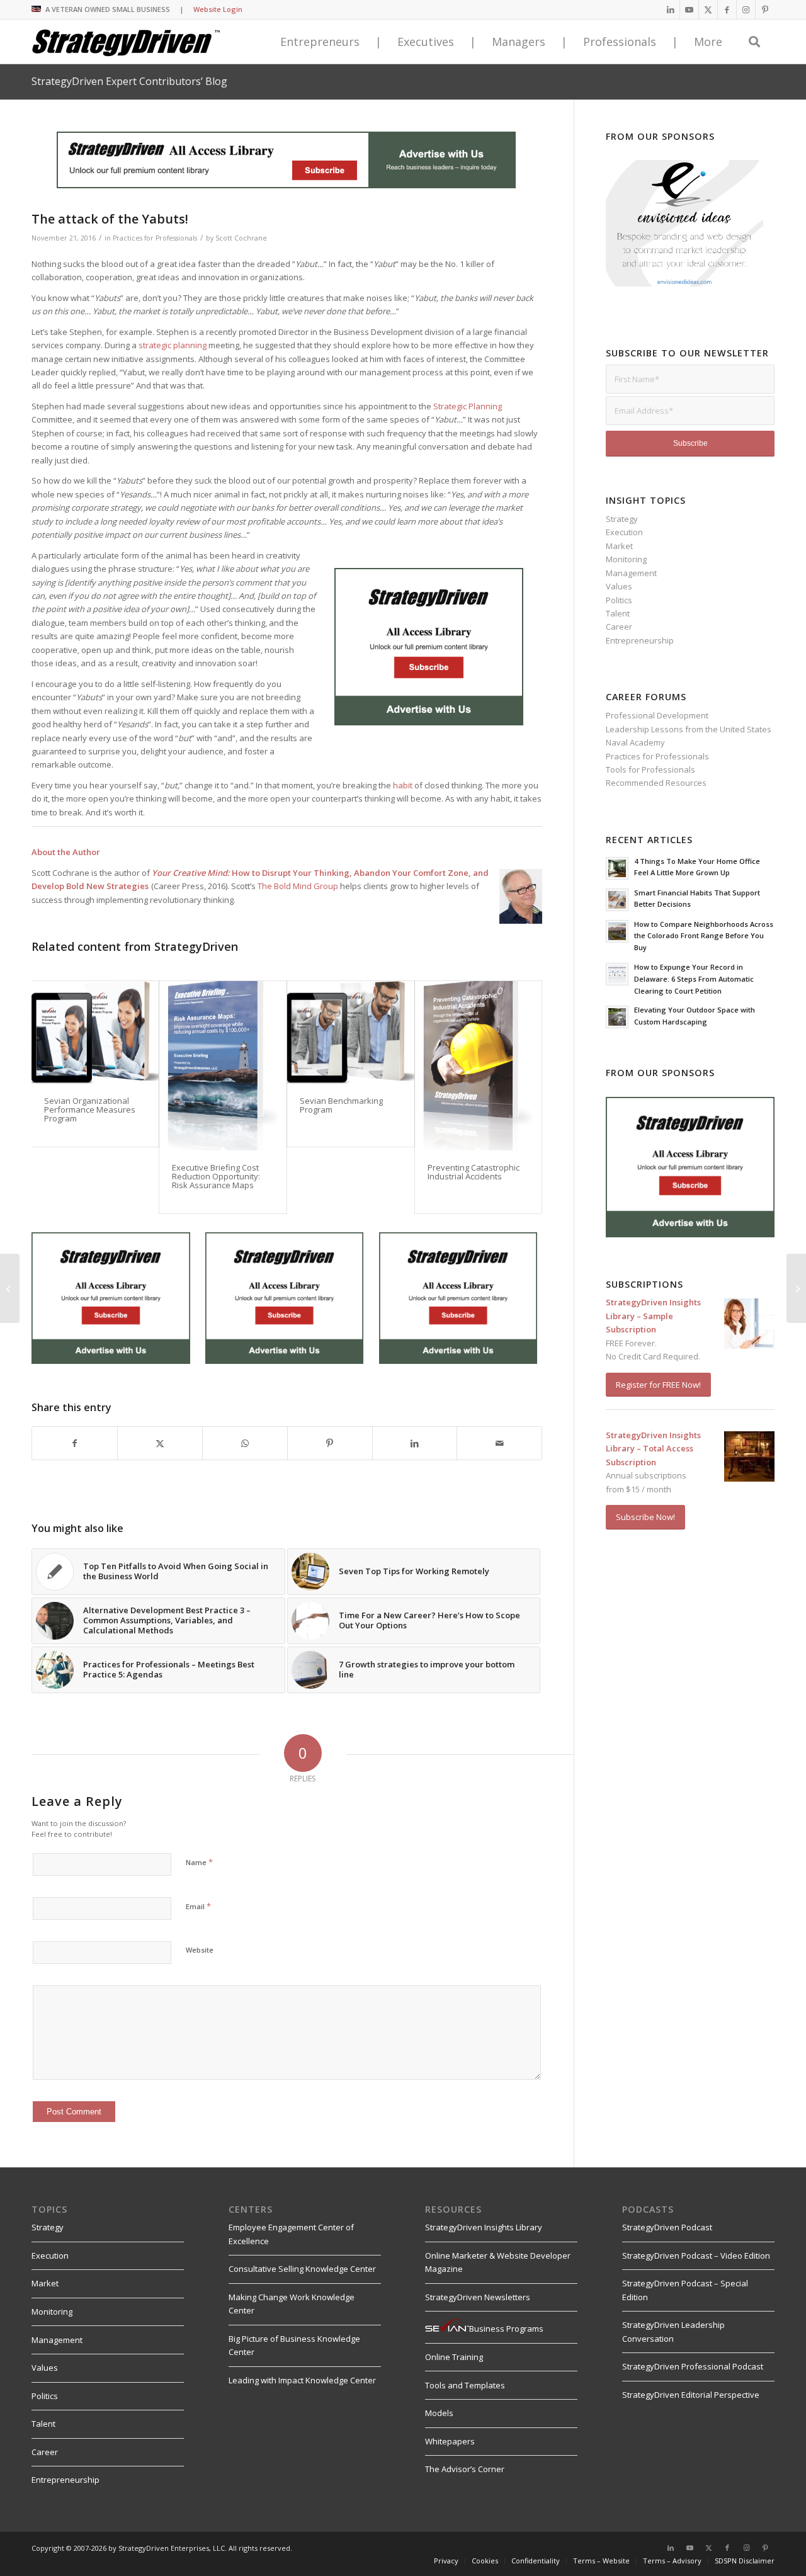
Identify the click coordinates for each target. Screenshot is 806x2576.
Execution (624, 532)
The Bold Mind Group (298, 886)
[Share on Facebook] (75, 1443)
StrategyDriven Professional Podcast (693, 2366)
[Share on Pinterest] (330, 1443)
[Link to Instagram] (746, 9)
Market (619, 546)
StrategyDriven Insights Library (484, 2227)
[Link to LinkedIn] (670, 9)
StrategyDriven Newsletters (478, 2297)
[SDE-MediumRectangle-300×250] (429, 722)
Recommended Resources (656, 783)
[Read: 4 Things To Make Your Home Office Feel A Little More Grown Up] (617, 868)
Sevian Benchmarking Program (341, 1105)
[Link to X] (708, 9)
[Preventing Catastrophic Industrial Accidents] (479, 1066)
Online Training (454, 2357)
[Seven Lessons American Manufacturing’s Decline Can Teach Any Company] (10, 1288)
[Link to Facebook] (727, 9)
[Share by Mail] (499, 1443)
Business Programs (506, 2329)
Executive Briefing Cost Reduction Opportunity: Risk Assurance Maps (216, 1177)
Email (198, 1906)
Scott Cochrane (241, 238)
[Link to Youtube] (689, 9)
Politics (619, 600)
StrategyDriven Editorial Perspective (691, 2395)
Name (199, 1862)
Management (631, 573)
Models (439, 2413)
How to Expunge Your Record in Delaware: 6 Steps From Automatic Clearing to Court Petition (694, 979)
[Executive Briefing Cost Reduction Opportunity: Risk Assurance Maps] (223, 1066)
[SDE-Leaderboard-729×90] (286, 185)
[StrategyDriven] (126, 42)
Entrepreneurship (640, 640)
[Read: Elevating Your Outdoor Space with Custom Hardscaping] (617, 1017)
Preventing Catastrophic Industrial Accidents (474, 1172)
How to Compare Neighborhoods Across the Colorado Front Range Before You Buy (704, 936)
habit (403, 785)
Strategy (622, 519)
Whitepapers (450, 2441)
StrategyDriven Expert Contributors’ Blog (129, 81)
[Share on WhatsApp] (245, 1443)
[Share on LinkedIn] (415, 1443)
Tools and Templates (465, 2385)
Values (619, 586)
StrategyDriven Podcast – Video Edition (696, 2255)
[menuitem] (446, 2561)
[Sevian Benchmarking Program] (351, 1032)
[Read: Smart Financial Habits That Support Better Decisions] (617, 900)
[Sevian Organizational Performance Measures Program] (95, 1032)
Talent (618, 613)
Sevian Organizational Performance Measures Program (90, 1110)
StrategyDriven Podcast (667, 2227)
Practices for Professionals (155, 238)
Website (200, 1950)
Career (619, 627)
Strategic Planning (468, 406)
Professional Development (657, 715)
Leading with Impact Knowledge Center (302, 2380)
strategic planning (173, 345)
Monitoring (626, 559)
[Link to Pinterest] (765, 9)
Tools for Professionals (650, 769)
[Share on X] (160, 1443)
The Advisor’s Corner (465, 2469)
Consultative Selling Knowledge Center (302, 2269)
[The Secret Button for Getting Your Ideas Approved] (796, 1288)
